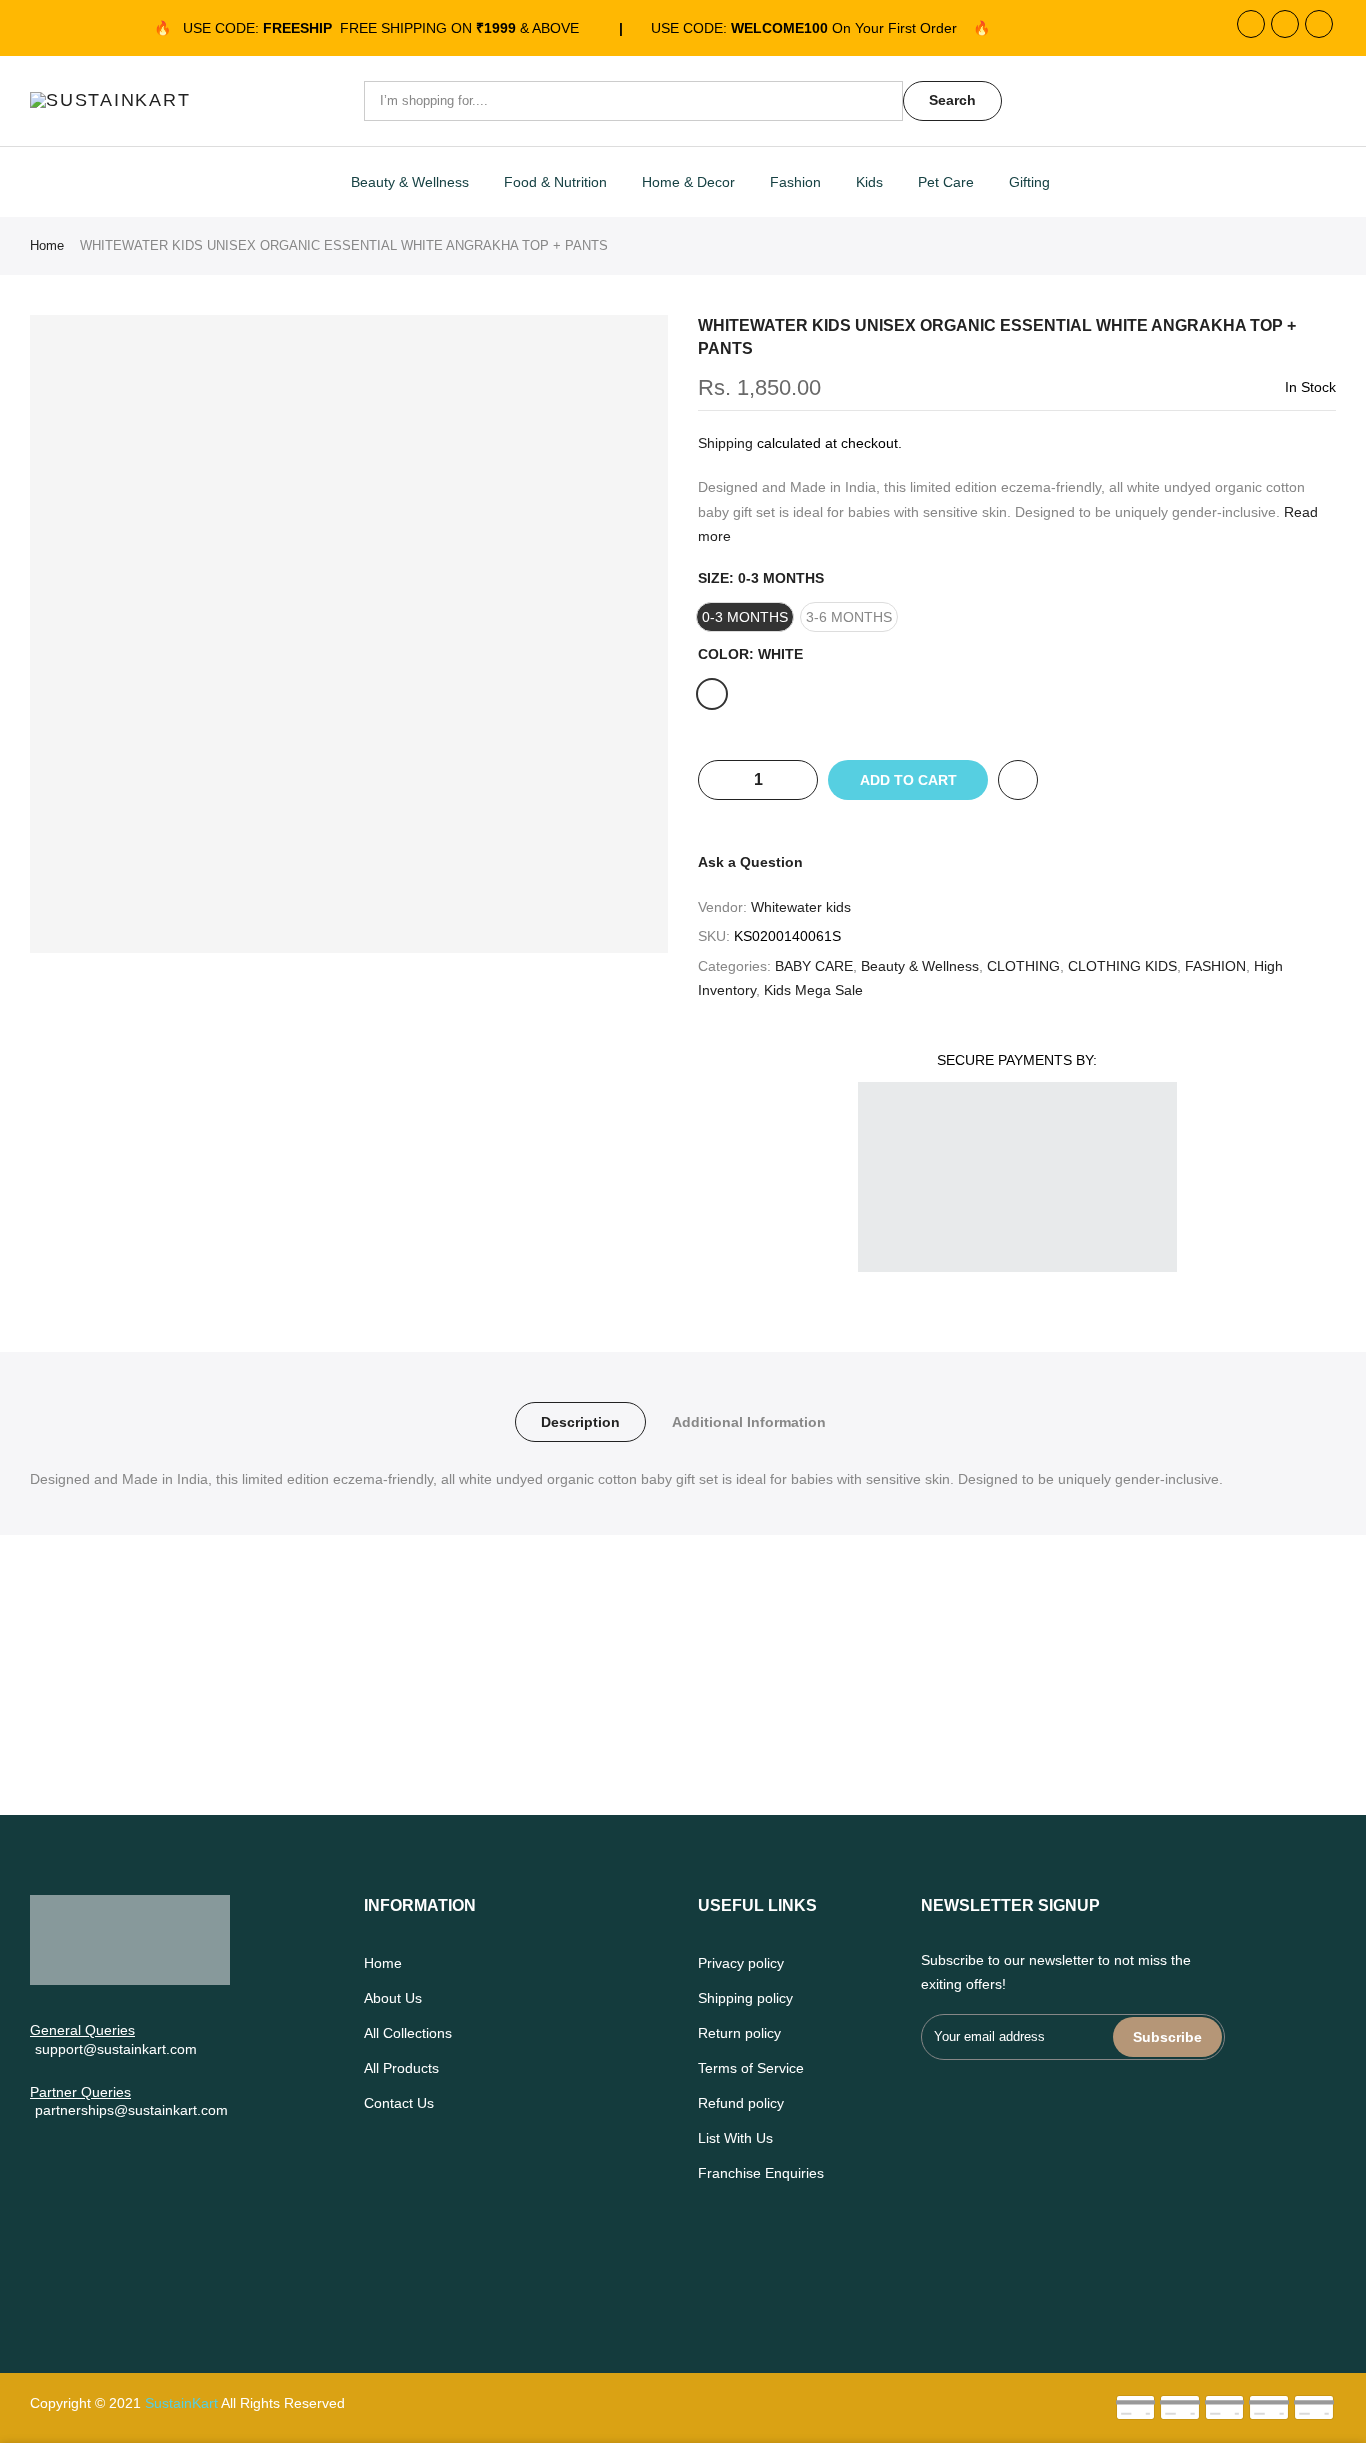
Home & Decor (688, 182)
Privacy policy (741, 1963)
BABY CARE (814, 966)
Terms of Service (751, 2068)
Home (47, 245)
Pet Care (946, 182)
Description (580, 1422)
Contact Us (399, 2103)
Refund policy (741, 2103)
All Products (401, 2068)
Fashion (795, 182)
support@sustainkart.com (116, 2049)
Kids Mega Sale (813, 990)
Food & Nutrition (555, 182)
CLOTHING (1023, 966)
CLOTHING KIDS (1122, 966)
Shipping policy (745, 1998)
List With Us (735, 2138)
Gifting (1029, 182)
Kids (869, 182)
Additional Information (749, 1422)
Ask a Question (750, 862)
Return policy (739, 2033)
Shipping (725, 443)
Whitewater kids (801, 907)
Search (952, 100)
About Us (393, 1998)
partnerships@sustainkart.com (131, 2110)
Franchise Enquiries (761, 2173)
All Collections (408, 2033)
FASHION (1215, 966)
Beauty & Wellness (410, 182)
